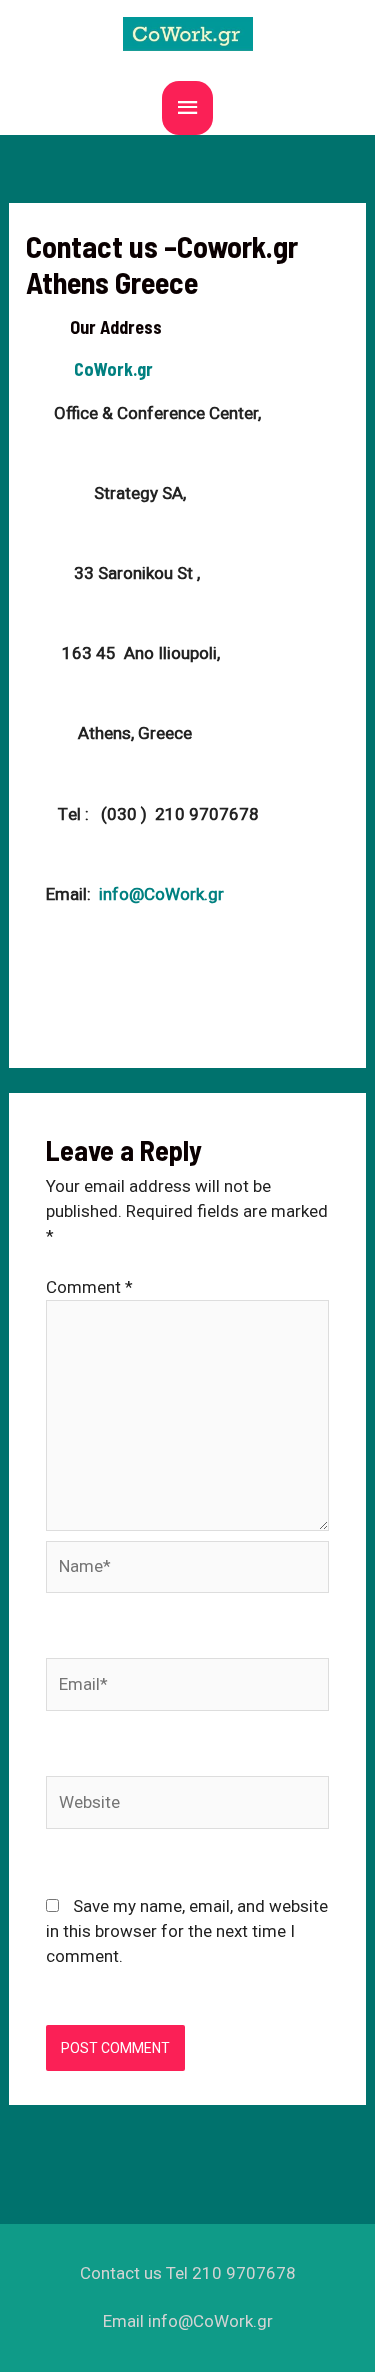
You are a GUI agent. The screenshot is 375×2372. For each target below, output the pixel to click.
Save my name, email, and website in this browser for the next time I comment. (187, 1931)
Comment (89, 1287)
